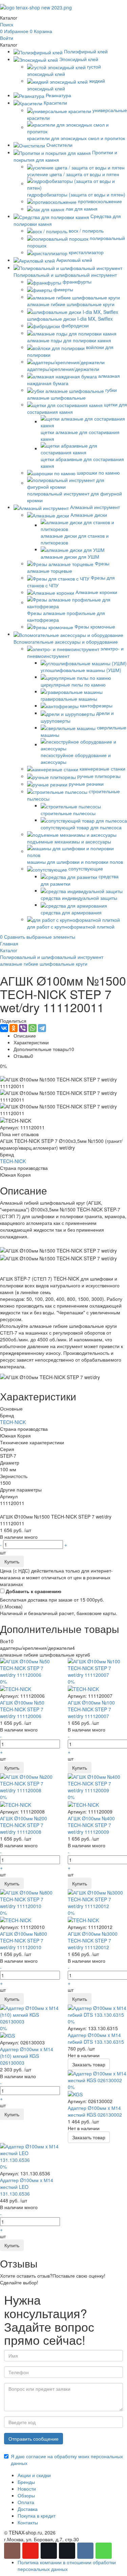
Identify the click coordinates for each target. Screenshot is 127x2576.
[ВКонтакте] (4, 1028)
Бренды (26, 2482)
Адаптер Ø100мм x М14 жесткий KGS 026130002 (95, 2111)
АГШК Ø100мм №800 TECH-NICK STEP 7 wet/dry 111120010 (24, 1940)
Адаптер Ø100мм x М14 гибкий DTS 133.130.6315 (96, 2038)
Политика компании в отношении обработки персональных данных (67, 2566)
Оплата (26, 2502)
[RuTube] (49, 2551)
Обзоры (26, 2495)
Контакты (28, 2522)
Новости (27, 2489)
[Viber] (23, 1028)
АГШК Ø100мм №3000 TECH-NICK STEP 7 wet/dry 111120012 (93, 1940)
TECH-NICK (13, 1161)
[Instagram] (12, 2551)
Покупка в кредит (37, 2516)
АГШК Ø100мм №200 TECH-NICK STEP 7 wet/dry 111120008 (24, 1825)
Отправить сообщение (34, 2439)
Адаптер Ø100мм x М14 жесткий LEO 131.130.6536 (27, 2187)
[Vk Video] (67, 2551)
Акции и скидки (34, 2475)
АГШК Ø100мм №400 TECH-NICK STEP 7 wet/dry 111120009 (91, 1825)
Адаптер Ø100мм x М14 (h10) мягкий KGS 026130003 (27, 2056)
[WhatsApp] (33, 1028)
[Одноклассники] (14, 1028)
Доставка (28, 2509)
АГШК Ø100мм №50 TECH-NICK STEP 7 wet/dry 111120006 (22, 1709)
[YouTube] (30, 2551)
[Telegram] (42, 1028)
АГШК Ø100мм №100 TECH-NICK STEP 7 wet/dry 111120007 (91, 1709)
